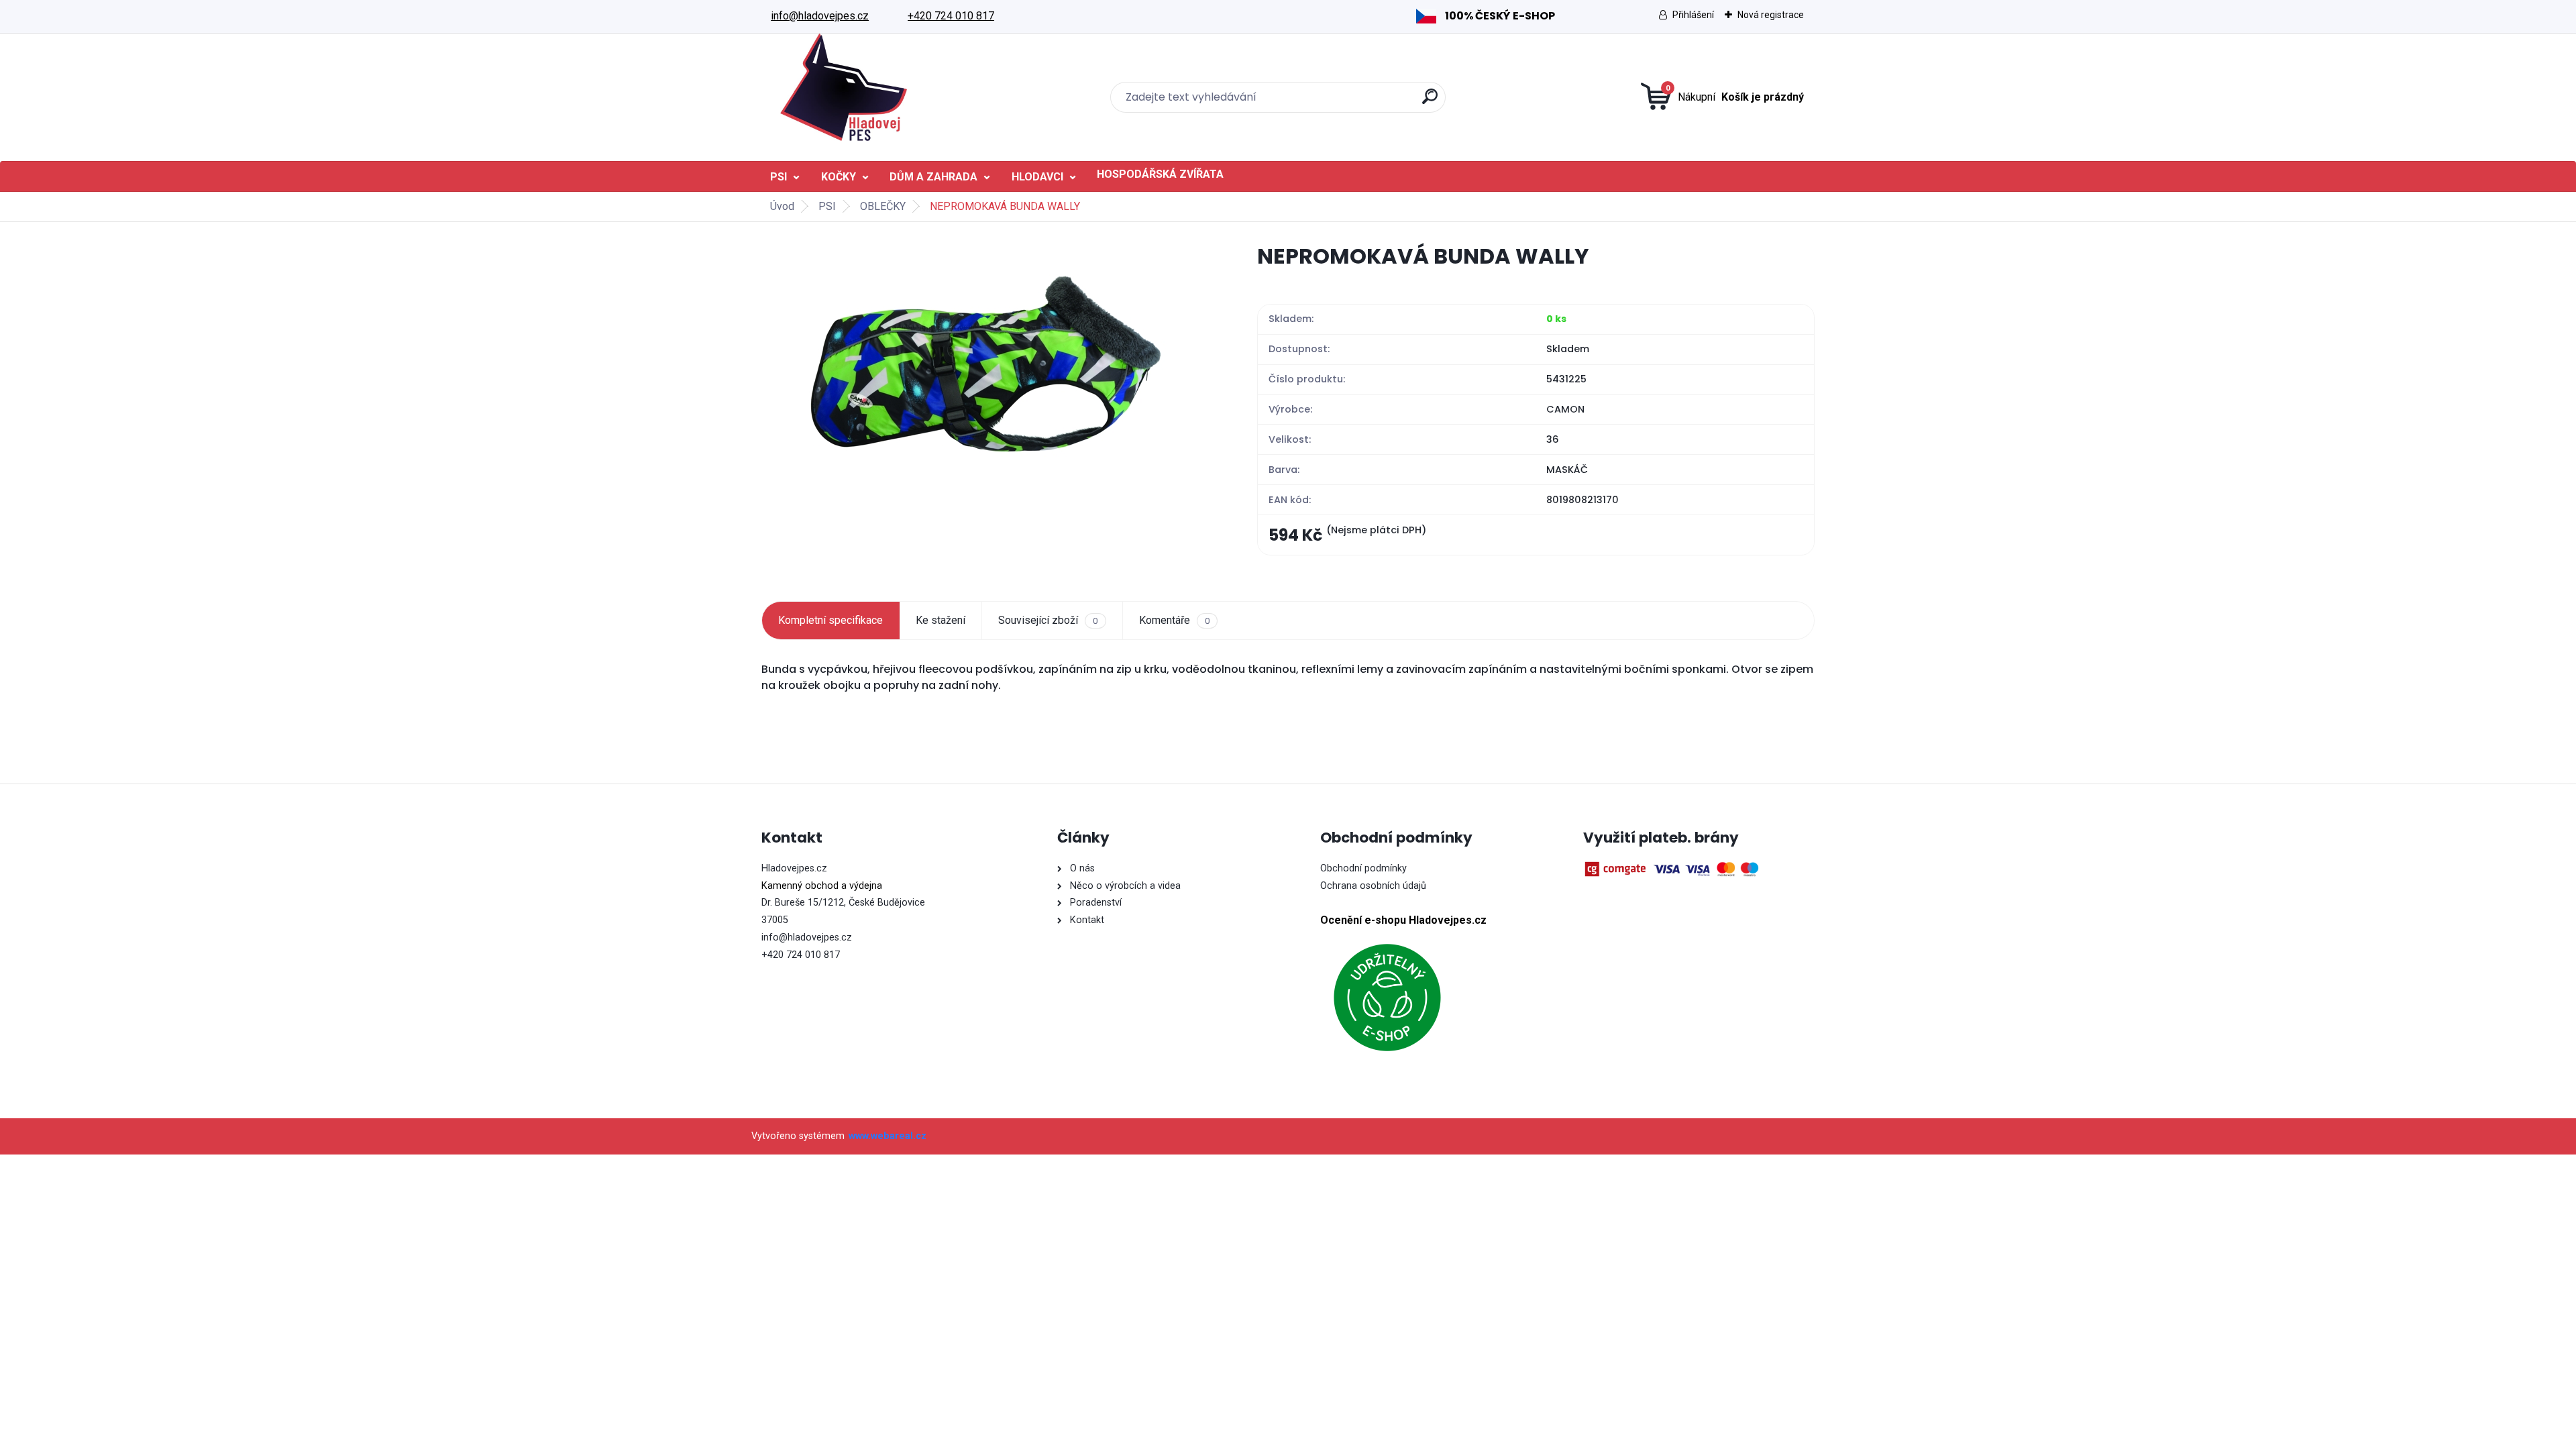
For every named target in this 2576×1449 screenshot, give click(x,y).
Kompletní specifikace (830, 620)
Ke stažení (941, 620)
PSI (779, 177)
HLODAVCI (1037, 177)
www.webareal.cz (888, 1136)
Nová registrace (1771, 15)
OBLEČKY (883, 206)
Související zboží (1048, 620)
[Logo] (844, 87)
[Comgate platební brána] (1674, 869)
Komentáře (1174, 620)
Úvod (782, 206)
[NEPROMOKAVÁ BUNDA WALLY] (988, 365)
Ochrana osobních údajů (1373, 886)
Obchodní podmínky (1363, 868)
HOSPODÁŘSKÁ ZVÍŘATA (1160, 174)
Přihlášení (1693, 15)
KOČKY (839, 177)
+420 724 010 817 (951, 16)
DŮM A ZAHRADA (933, 177)
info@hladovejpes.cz (820, 16)
